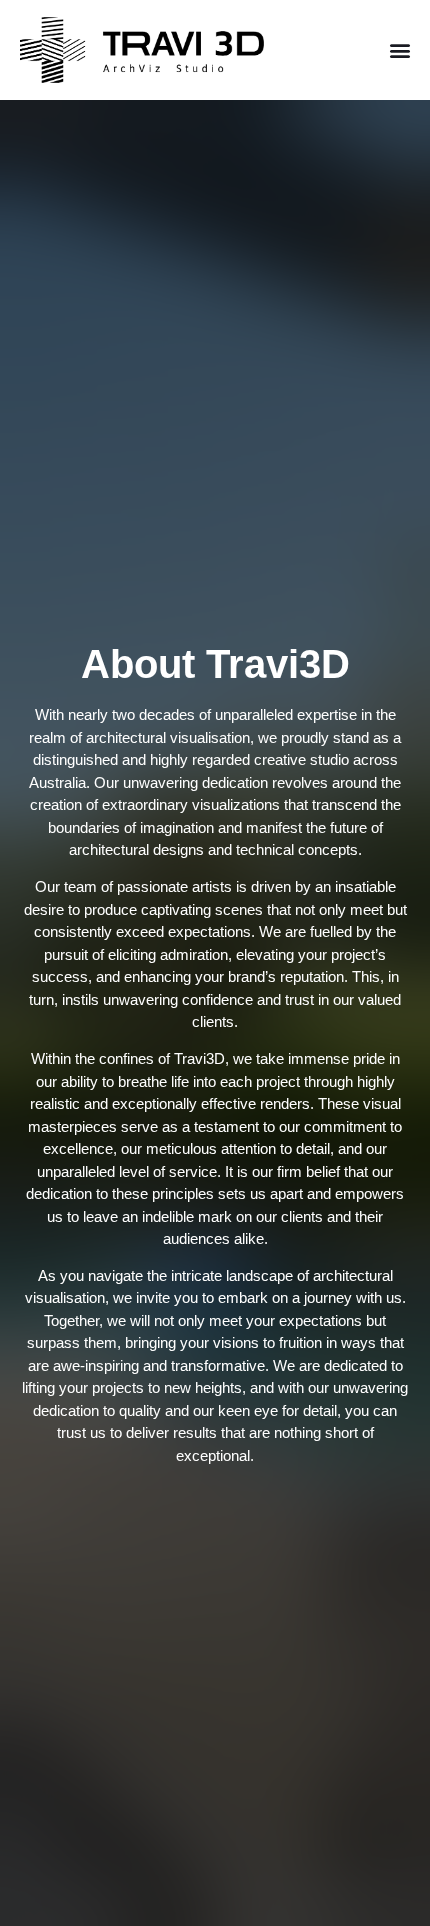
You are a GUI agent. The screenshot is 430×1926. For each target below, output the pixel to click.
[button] (400, 50)
